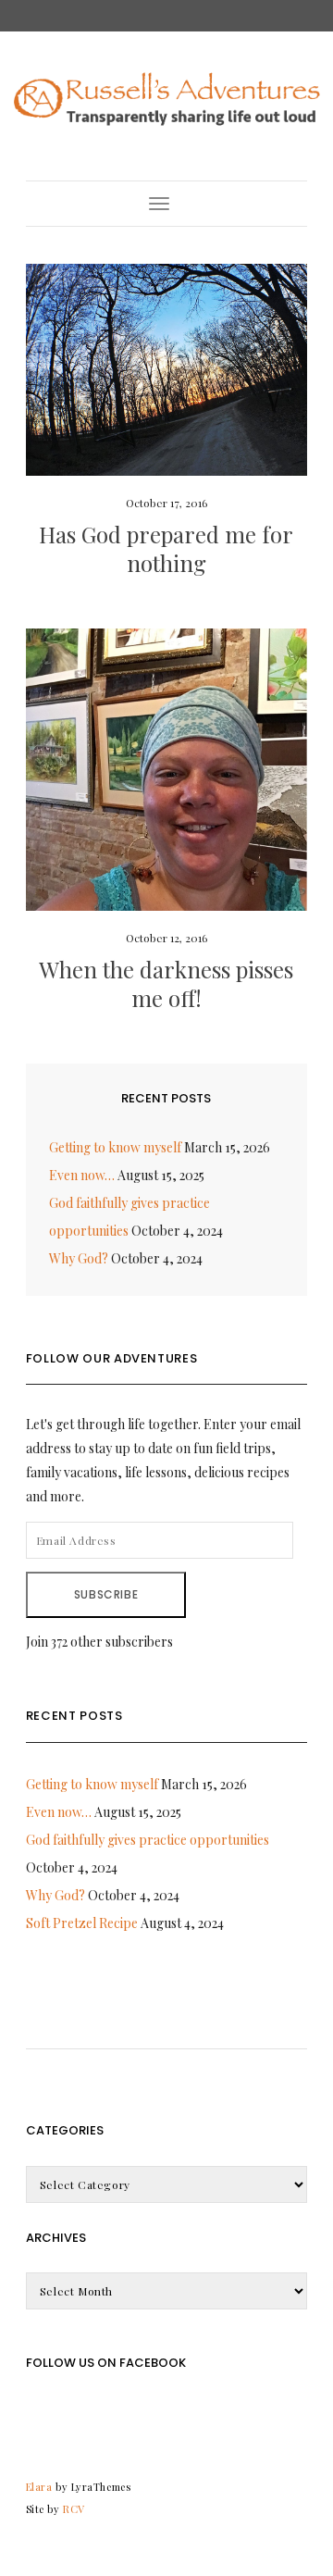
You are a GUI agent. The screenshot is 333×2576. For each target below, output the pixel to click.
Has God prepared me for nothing (166, 548)
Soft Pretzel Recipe (82, 1923)
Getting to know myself (115, 1147)
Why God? (79, 1258)
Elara (39, 2487)
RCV (74, 2509)
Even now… (82, 1175)
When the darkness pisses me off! (166, 983)
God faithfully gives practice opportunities (148, 1840)
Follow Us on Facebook (106, 2363)
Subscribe (106, 1594)
